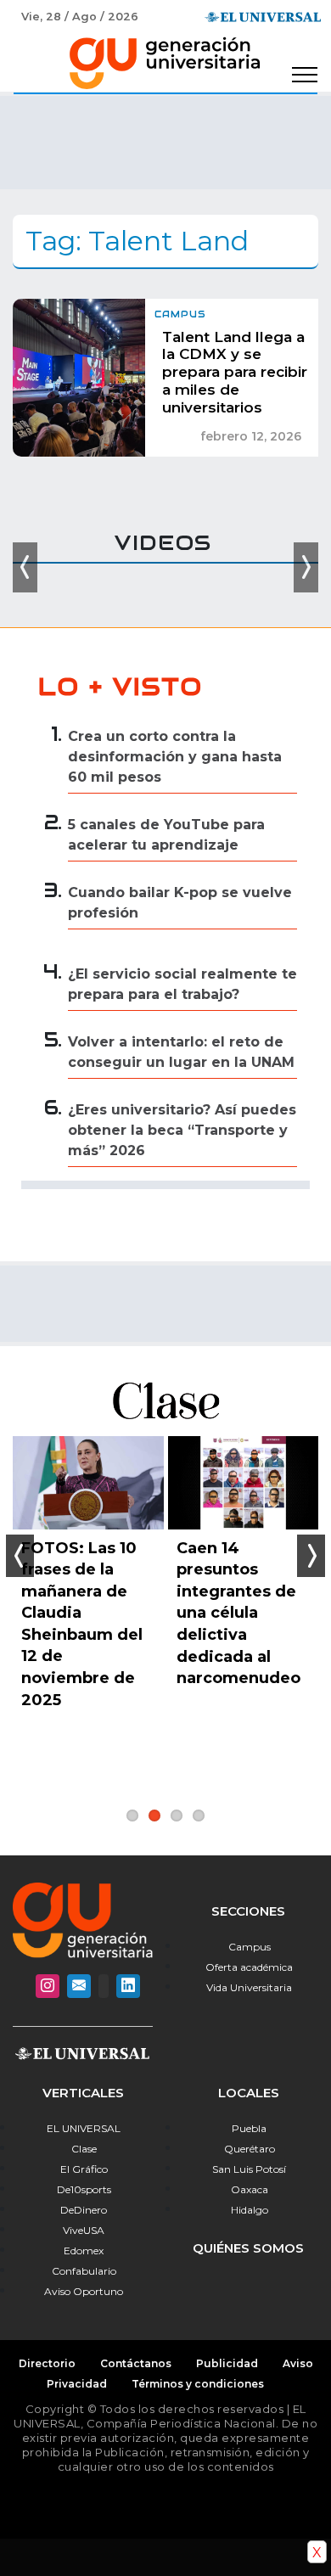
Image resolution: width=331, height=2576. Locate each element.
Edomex (84, 2250)
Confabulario (84, 2271)
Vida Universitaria (249, 1987)
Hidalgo (250, 2210)
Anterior (20, 1556)
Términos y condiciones (198, 2384)
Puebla (249, 2128)
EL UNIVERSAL (84, 2128)
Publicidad (227, 2363)
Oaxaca (250, 2189)
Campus (250, 1947)
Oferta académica (249, 1967)
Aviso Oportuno (84, 2291)
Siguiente (311, 1556)
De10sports (84, 2189)
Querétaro (250, 2149)
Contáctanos (136, 2363)
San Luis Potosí (249, 2169)
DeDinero (84, 2210)
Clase (84, 2149)
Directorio (47, 2363)
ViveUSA (84, 2230)
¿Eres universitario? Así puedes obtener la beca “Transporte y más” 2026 (182, 1130)
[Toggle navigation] (305, 75)
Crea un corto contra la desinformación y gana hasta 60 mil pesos (175, 757)
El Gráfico (84, 2169)
